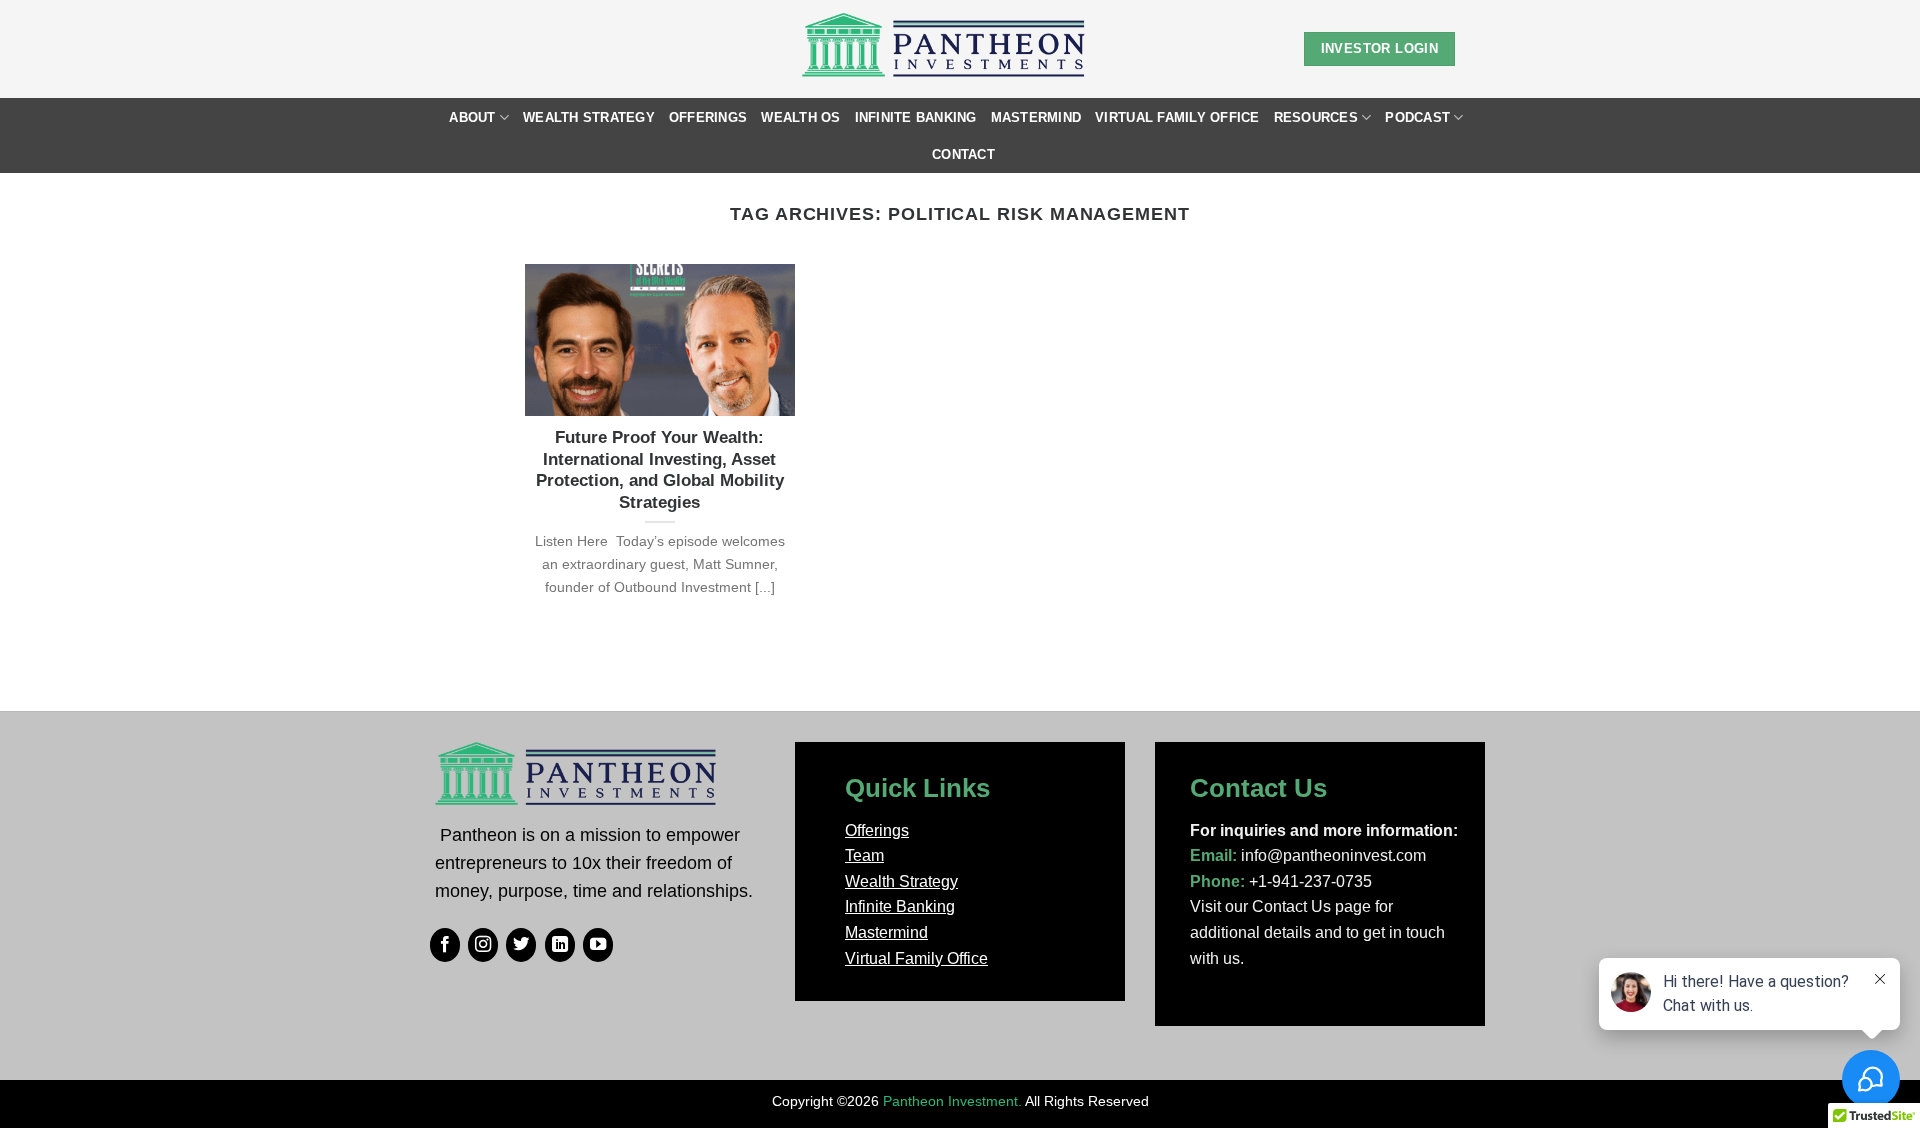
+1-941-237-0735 (1310, 881)
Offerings (708, 117)
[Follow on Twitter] (521, 945)
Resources (1316, 117)
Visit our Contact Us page (1280, 906)
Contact (963, 154)
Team (864, 855)
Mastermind (1036, 117)
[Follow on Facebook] (445, 945)
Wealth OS (800, 117)
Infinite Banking (916, 117)
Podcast (1417, 117)
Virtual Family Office (1177, 117)
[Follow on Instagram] (483, 945)
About (472, 117)
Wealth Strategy (589, 117)
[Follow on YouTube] (598, 945)
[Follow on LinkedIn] (560, 945)
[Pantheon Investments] (945, 49)
